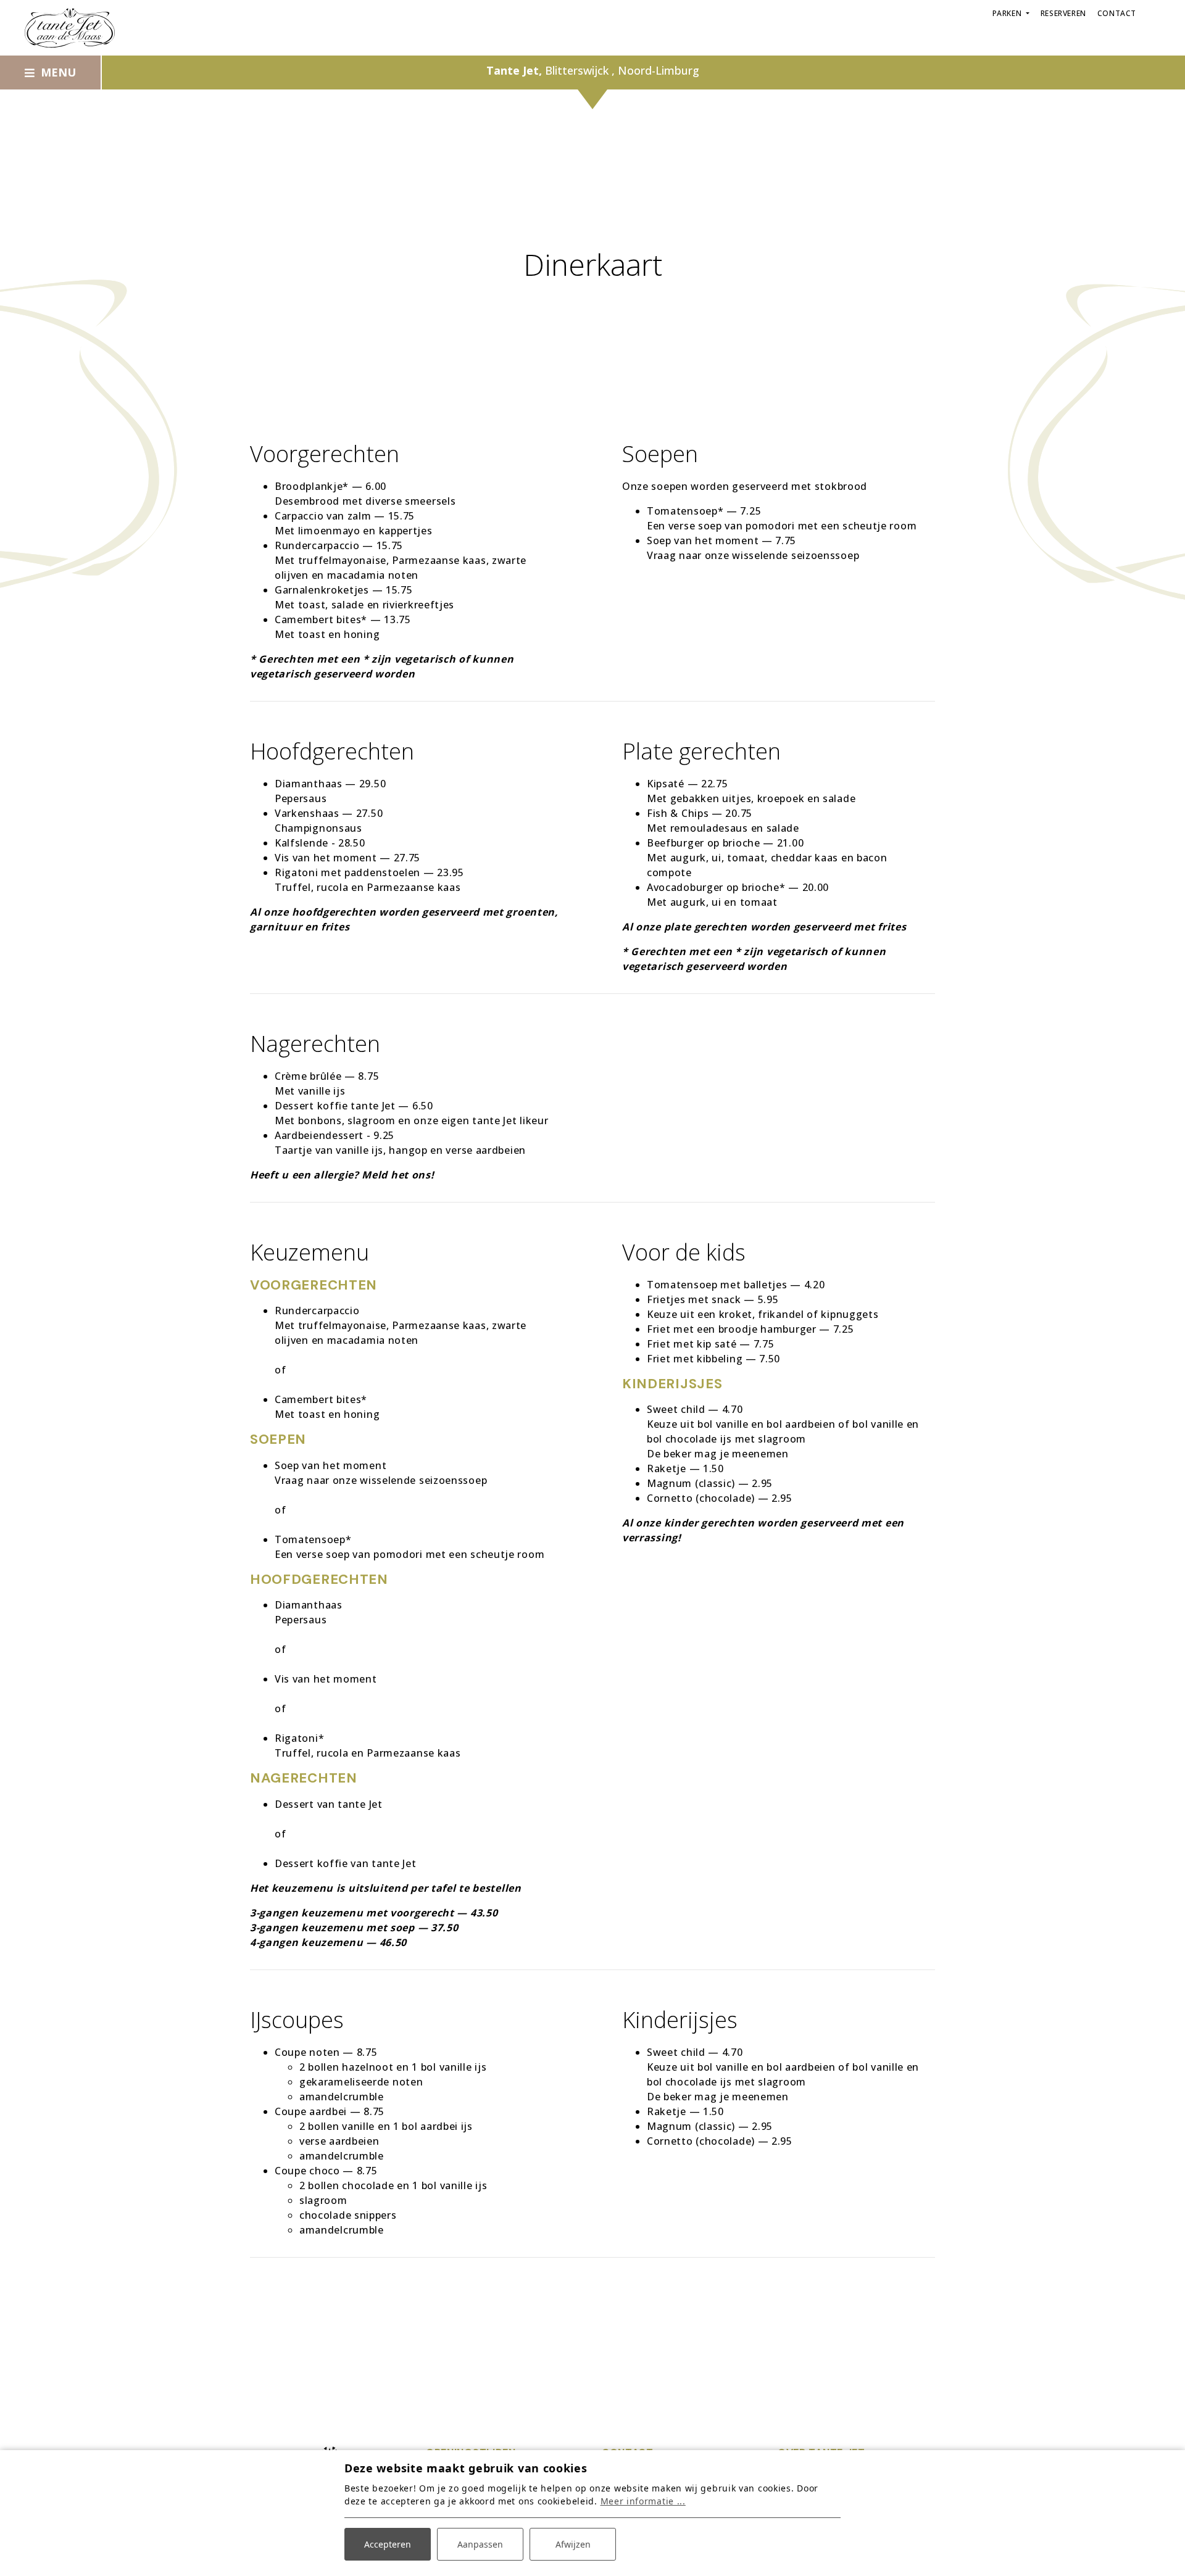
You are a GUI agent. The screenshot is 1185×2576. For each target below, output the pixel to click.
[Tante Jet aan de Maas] (70, 28)
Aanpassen (480, 2544)
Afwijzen (573, 2544)
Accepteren (388, 2544)
